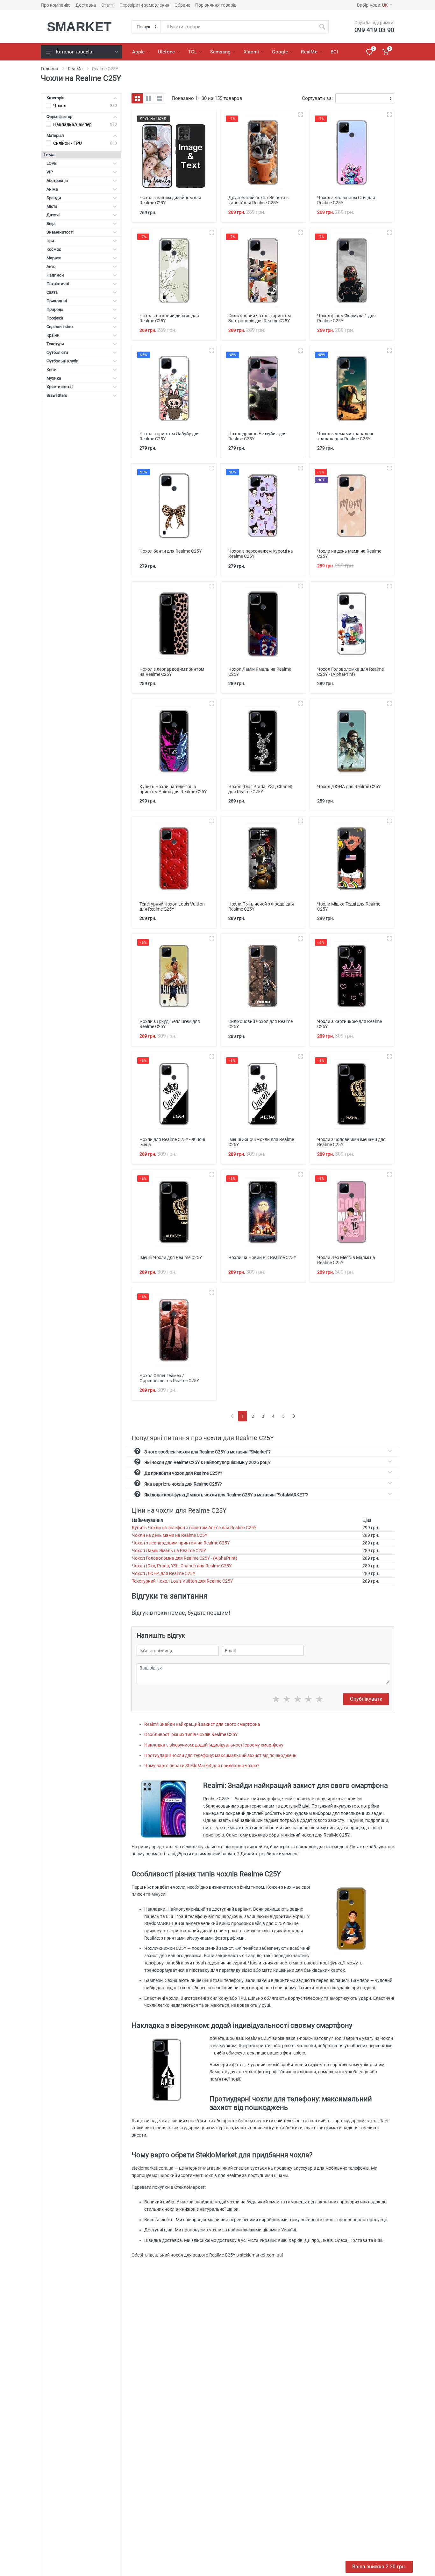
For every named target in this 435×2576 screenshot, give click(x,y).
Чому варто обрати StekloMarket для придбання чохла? (202, 1766)
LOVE (51, 163)
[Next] (294, 1416)
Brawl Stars (57, 395)
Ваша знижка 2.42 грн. (379, 2567)
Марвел (54, 258)
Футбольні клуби (63, 361)
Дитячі (53, 215)
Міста (52, 206)
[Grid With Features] (148, 98)
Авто (51, 266)
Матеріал (55, 135)
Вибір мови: (372, 5)
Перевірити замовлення (144, 5)
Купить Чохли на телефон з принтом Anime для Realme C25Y (194, 1528)
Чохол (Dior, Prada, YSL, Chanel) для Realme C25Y (182, 1566)
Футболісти (57, 352)
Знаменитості (60, 232)
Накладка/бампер (72, 124)
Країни (53, 335)
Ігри (50, 241)
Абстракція (57, 181)
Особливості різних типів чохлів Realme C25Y (191, 1734)
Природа (55, 309)
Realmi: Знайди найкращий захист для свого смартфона (202, 1724)
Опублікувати (366, 1699)
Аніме (52, 189)
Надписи (55, 275)
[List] (160, 98)
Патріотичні (58, 284)
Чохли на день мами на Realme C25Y (170, 1535)
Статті (108, 5)
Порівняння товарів (216, 5)
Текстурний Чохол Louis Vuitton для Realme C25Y (182, 1581)
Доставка (86, 5)
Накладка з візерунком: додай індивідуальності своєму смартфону (214, 1745)
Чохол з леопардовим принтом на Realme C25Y (181, 1543)
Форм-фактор (59, 117)
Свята (52, 292)
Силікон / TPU (68, 143)
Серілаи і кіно (60, 327)
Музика (54, 378)
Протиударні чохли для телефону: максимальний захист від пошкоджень (220, 1755)
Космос (54, 249)
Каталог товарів (74, 52)
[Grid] (137, 98)
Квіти (52, 370)
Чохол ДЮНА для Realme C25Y (164, 1573)
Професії (55, 318)
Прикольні (57, 301)
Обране (182, 5)
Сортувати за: (317, 98)
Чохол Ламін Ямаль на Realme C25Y (169, 1550)
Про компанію (56, 5)
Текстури (55, 344)
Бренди (54, 198)
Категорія (55, 98)
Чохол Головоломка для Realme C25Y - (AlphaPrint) (185, 1558)
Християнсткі (60, 387)
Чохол (60, 106)
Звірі (51, 224)
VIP (50, 172)
